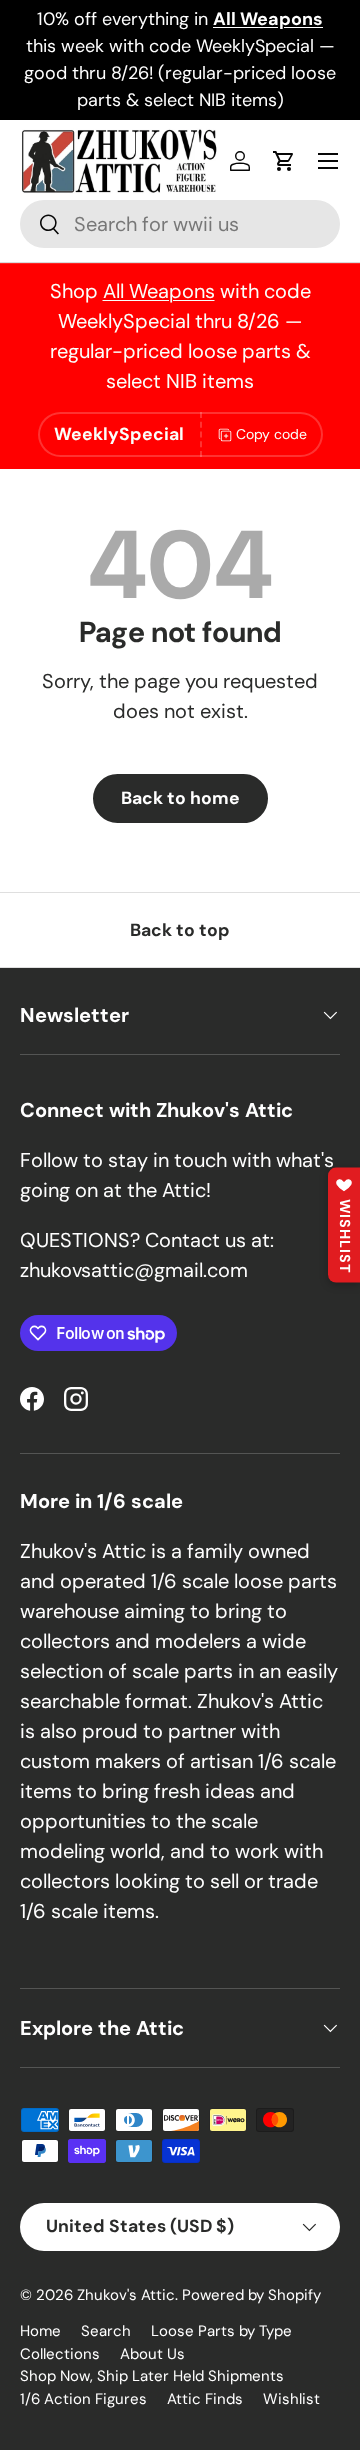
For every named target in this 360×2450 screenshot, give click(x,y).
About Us (152, 2354)
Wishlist (291, 2399)
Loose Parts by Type (221, 2331)
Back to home (180, 798)
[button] (284, 161)
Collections (60, 2354)
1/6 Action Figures (83, 2399)
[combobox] (180, 224)
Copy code (271, 434)
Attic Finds (205, 2399)
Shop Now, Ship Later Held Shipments (152, 2376)
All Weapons (159, 291)
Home (40, 2331)
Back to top (180, 930)
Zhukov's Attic (126, 2295)
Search (106, 2331)
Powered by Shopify (251, 2295)
